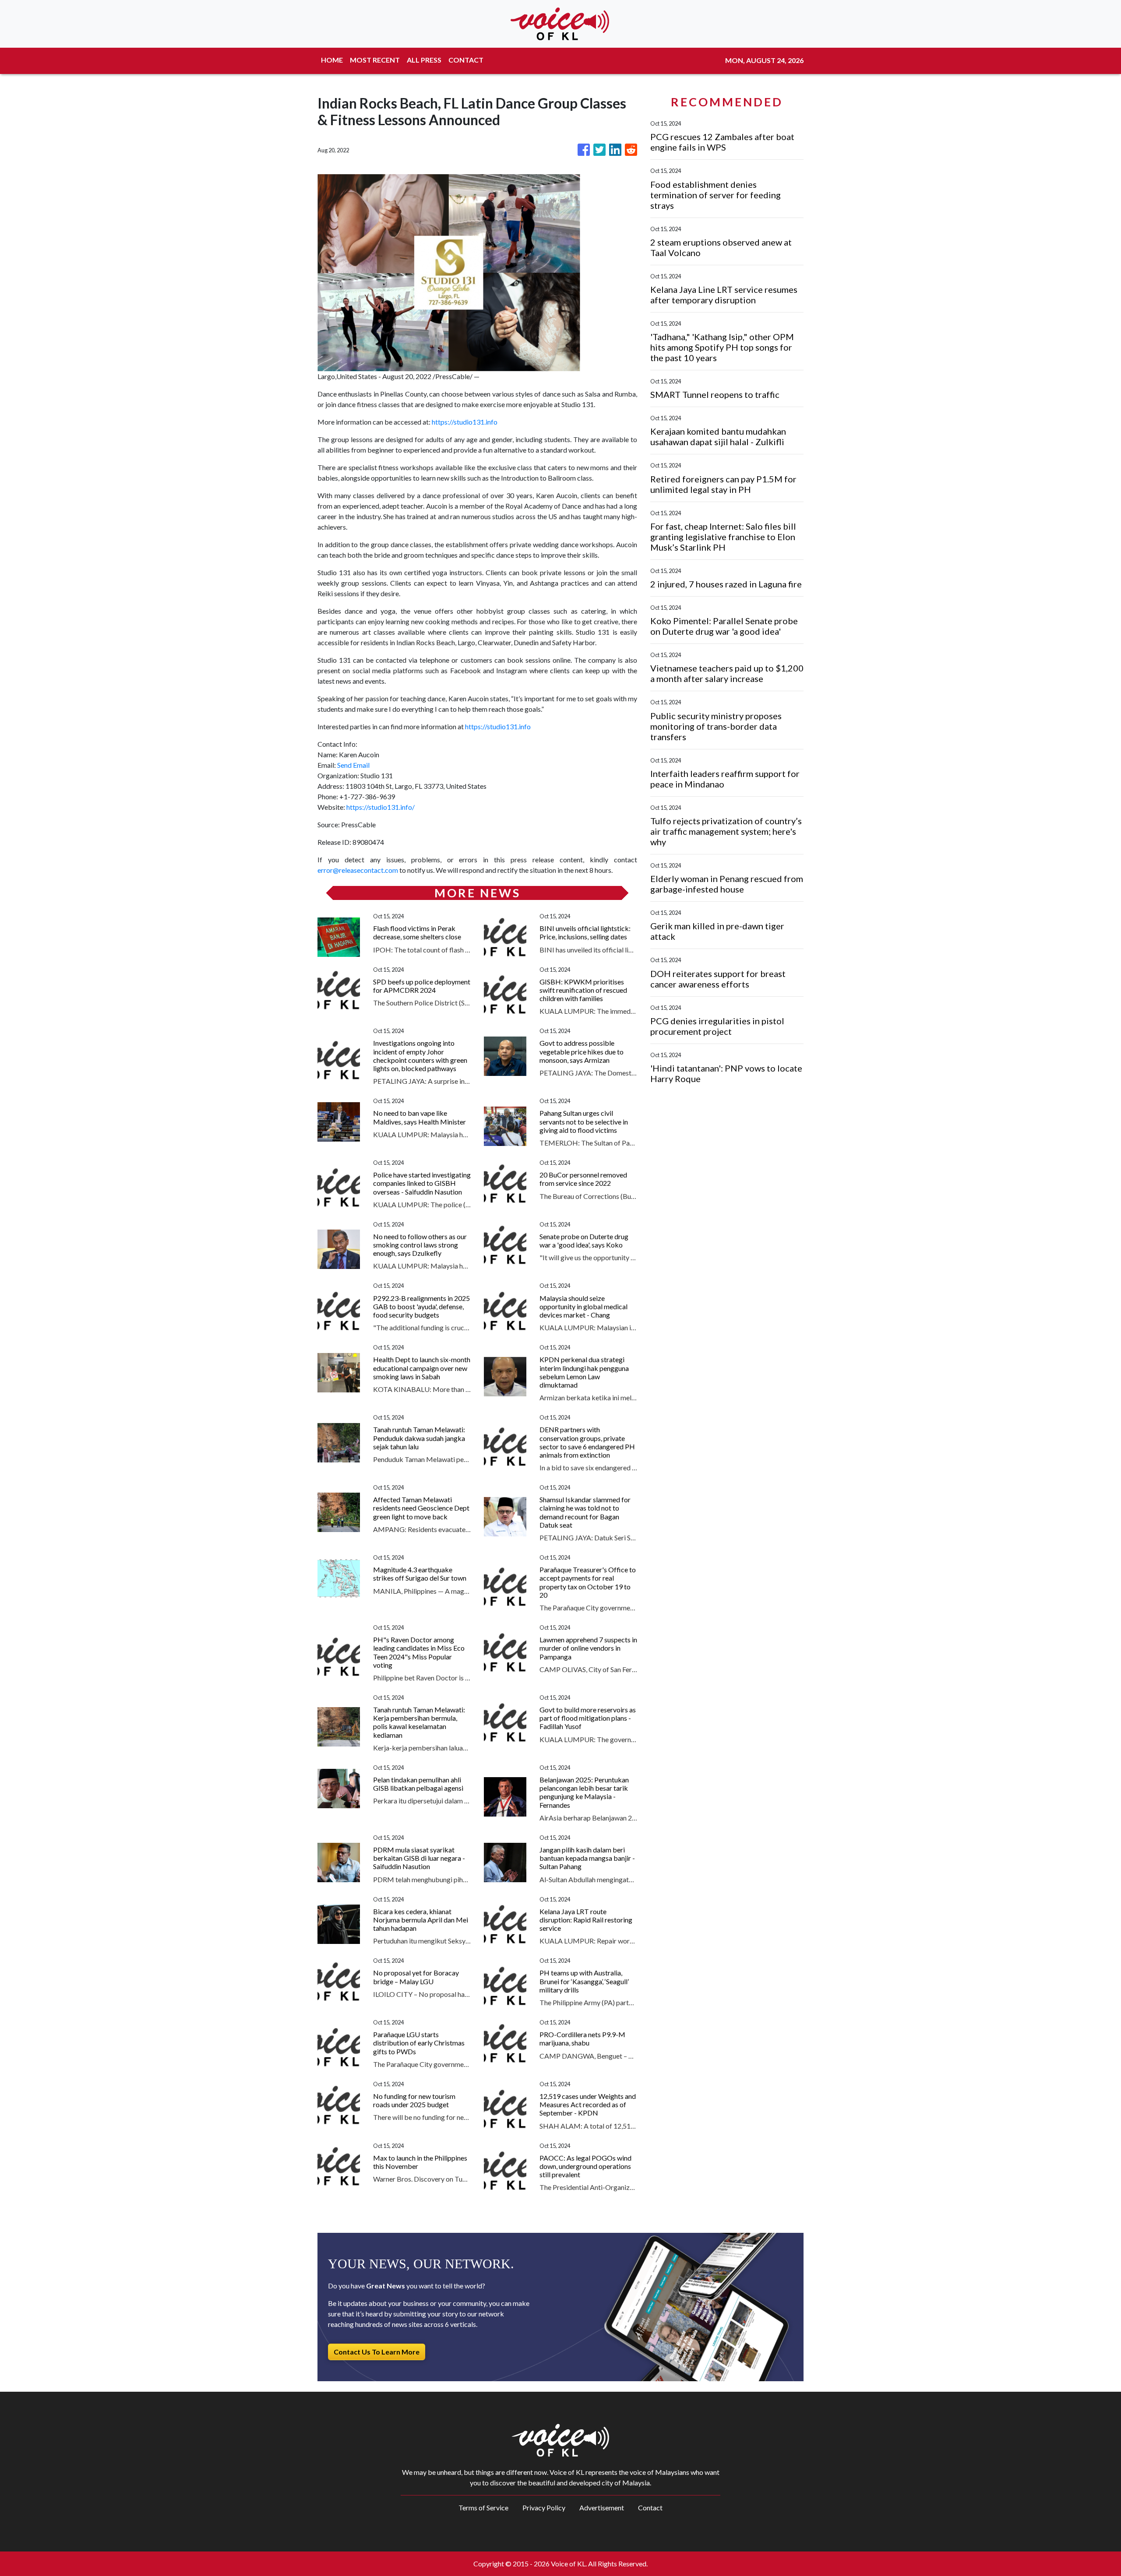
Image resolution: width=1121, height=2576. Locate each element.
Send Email (353, 765)
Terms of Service (483, 2507)
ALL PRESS (424, 60)
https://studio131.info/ (381, 807)
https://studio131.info (465, 422)
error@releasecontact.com (358, 870)
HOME (332, 60)
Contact (650, 2507)
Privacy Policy (544, 2507)
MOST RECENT (375, 60)
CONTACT (466, 60)
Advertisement (602, 2507)
